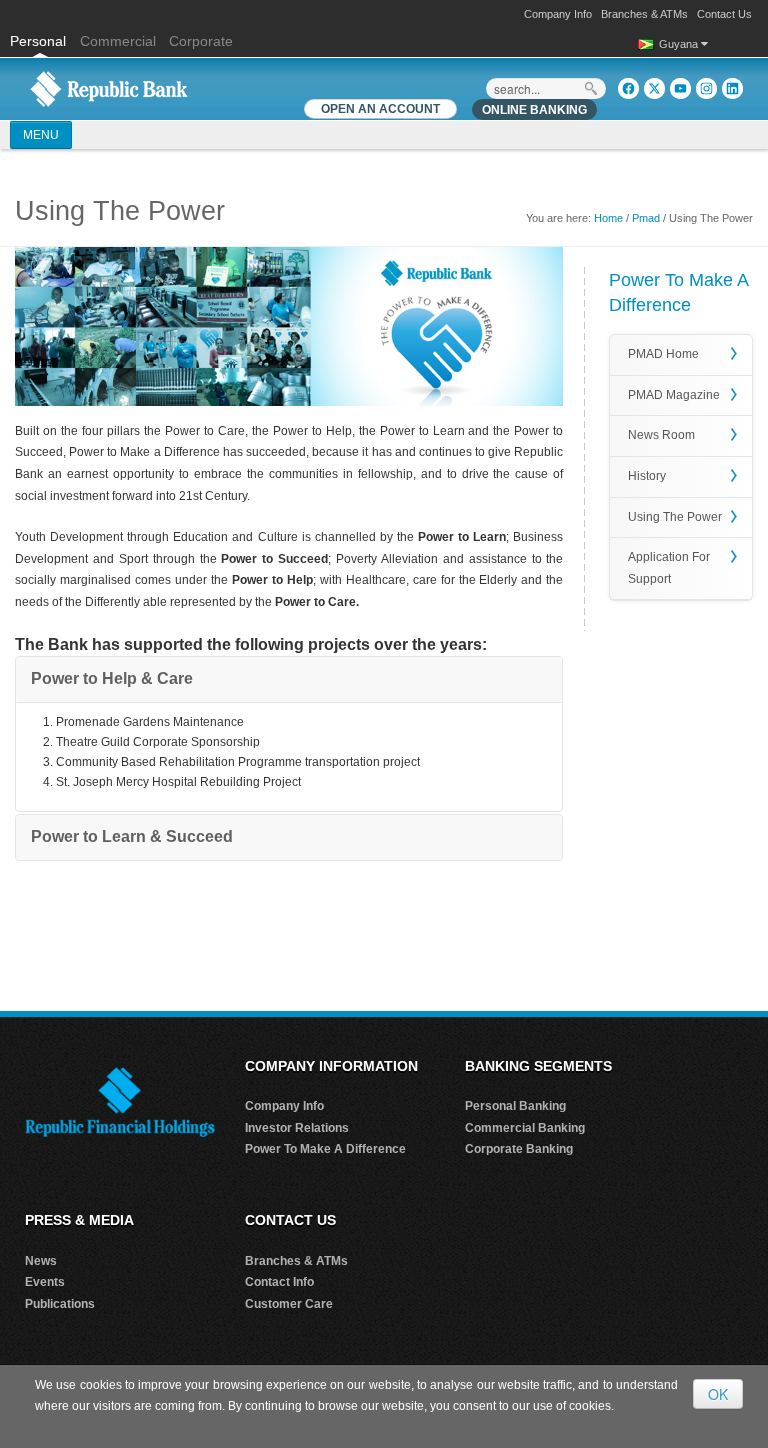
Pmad (646, 218)
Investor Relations (297, 1128)
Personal (40, 41)
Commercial (118, 41)
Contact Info (279, 1282)
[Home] (109, 88)
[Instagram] (706, 88)
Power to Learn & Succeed (132, 836)
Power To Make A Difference (325, 1149)
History (647, 476)
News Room (661, 435)
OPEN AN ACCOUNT (380, 109)
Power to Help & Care (112, 678)
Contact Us (724, 14)
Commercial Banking (525, 1128)
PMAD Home (663, 354)
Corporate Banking (519, 1149)
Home (608, 218)
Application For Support (669, 568)
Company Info (558, 14)
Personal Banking (515, 1106)
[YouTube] (680, 88)
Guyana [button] (680, 44)
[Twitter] (654, 88)
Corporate (201, 41)
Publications (60, 1304)
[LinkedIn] (732, 88)
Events (45, 1282)
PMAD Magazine (674, 395)
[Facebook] (628, 88)
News (41, 1261)
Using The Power (675, 517)
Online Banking (534, 110)
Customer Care (289, 1304)
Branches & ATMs (644, 14)
